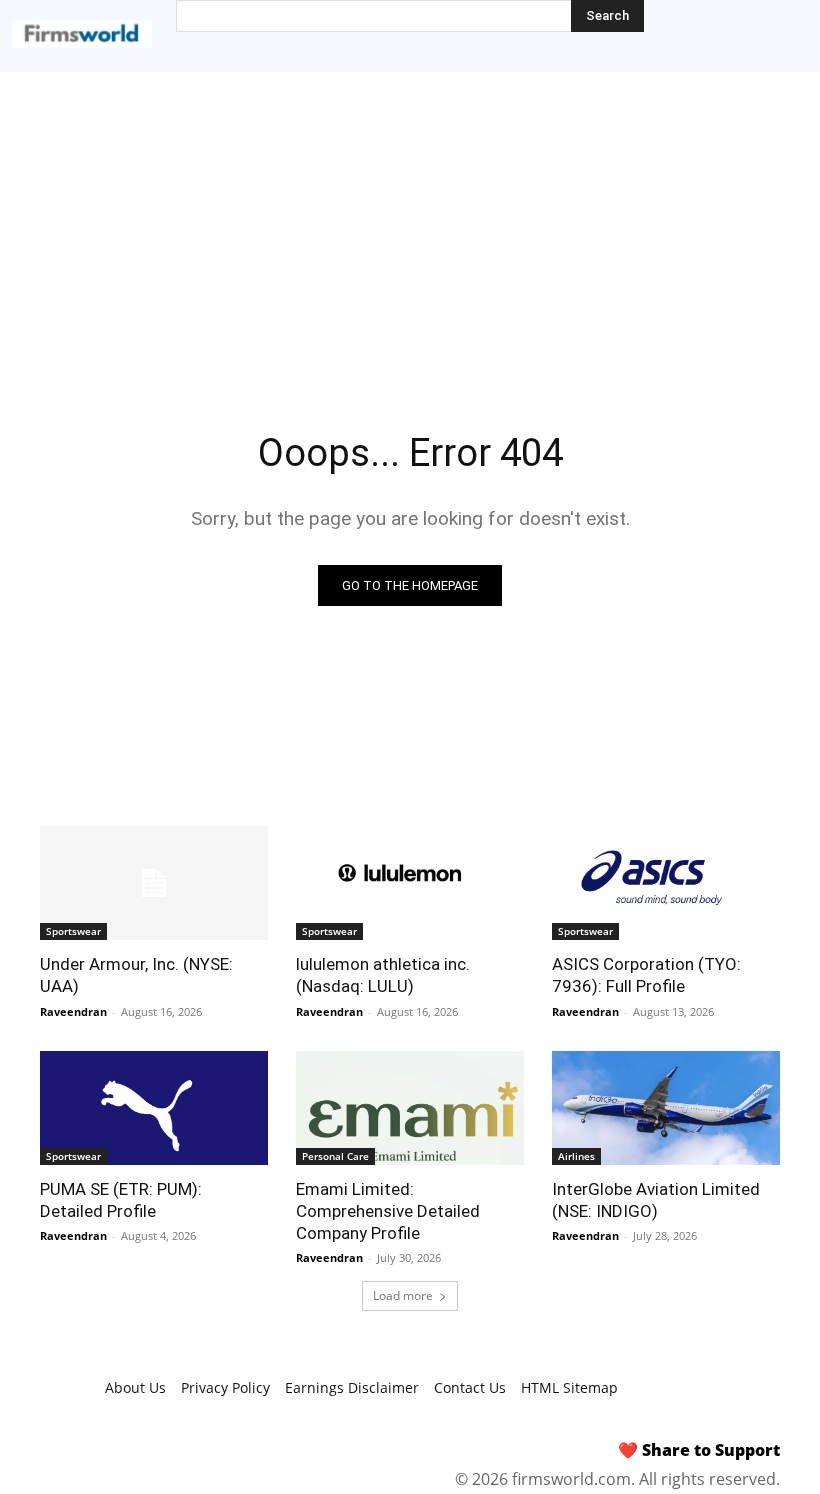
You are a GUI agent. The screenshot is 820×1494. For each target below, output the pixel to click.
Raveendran (73, 1011)
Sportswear (73, 931)
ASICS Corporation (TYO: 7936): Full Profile (646, 975)
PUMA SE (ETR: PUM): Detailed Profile (121, 1200)
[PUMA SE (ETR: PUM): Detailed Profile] (154, 1108)
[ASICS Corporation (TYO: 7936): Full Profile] (666, 883)
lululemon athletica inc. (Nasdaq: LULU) (383, 975)
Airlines (576, 1156)
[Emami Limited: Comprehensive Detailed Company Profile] (410, 1108)
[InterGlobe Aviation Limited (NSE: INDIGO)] (666, 1108)
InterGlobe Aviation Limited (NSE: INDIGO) (656, 1200)
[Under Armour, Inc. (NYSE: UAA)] (154, 883)
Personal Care (335, 1156)
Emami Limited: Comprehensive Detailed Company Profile (388, 1211)
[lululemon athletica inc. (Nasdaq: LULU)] (410, 883)
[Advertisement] (410, 222)
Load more (403, 1295)
